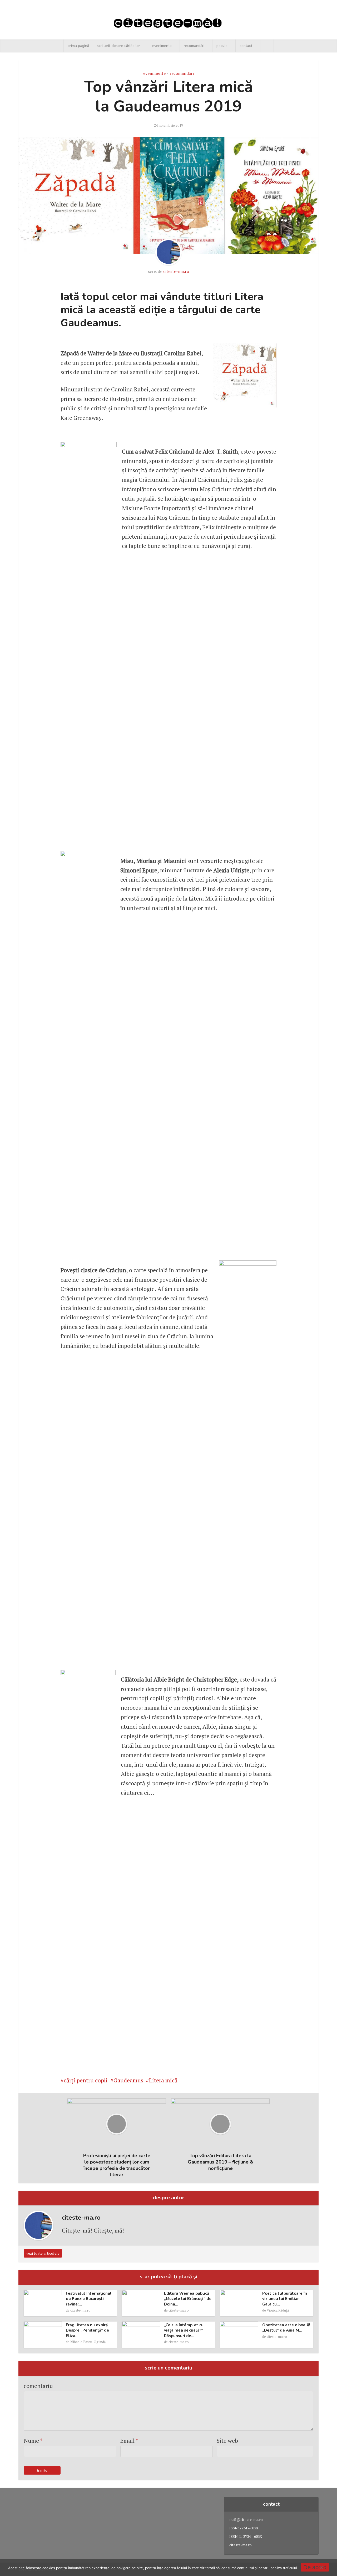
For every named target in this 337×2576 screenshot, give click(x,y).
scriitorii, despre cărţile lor (118, 46)
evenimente (162, 46)
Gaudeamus (128, 2080)
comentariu (38, 2386)
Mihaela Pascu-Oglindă (88, 2342)
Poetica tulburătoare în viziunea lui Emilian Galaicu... (285, 2299)
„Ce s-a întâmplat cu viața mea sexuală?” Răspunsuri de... (184, 2330)
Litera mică (163, 2080)
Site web (227, 2440)
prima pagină (78, 46)
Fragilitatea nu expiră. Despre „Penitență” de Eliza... (87, 2330)
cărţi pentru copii (86, 2080)
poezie (222, 46)
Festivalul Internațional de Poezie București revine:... (89, 2299)
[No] (321, 2568)
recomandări (194, 46)
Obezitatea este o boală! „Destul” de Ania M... (286, 2328)
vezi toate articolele (43, 2253)
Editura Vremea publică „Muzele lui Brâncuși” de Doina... (188, 2299)
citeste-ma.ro (176, 271)
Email (129, 2440)
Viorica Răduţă (278, 2310)
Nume (33, 2440)
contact (246, 46)
